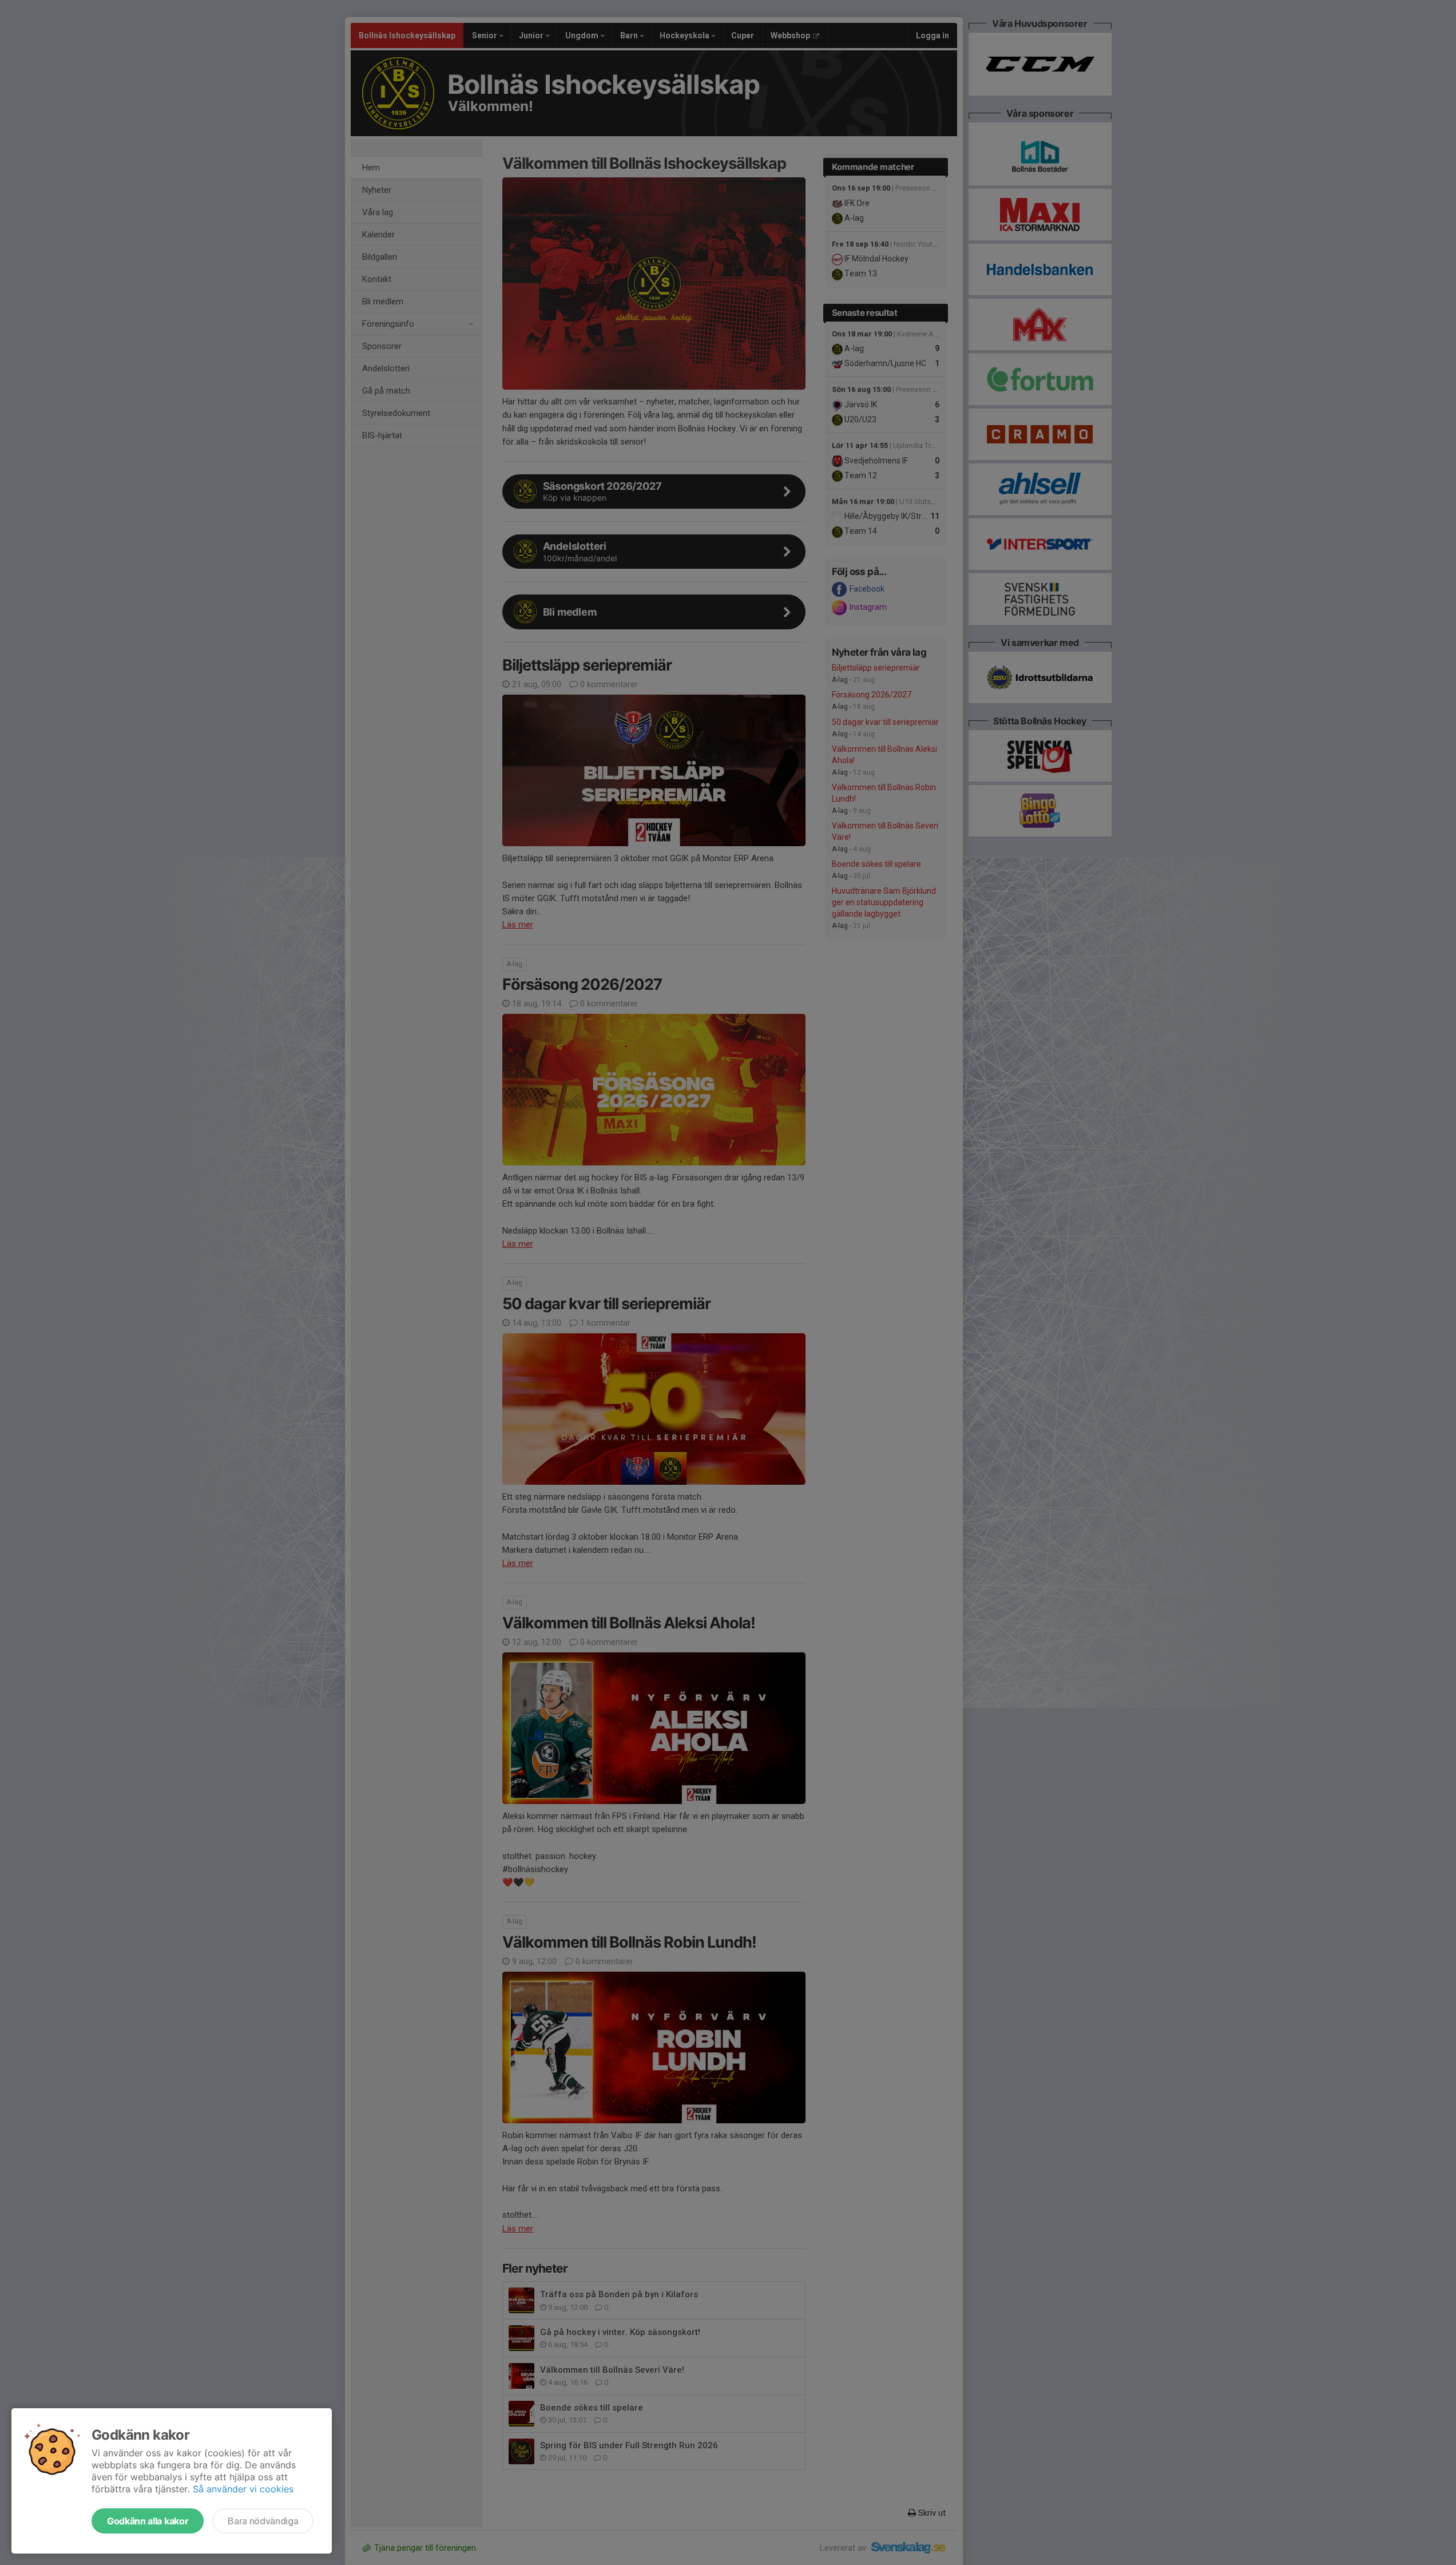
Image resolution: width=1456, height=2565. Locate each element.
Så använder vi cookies (243, 2489)
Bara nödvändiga (263, 2521)
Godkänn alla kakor (148, 2521)
